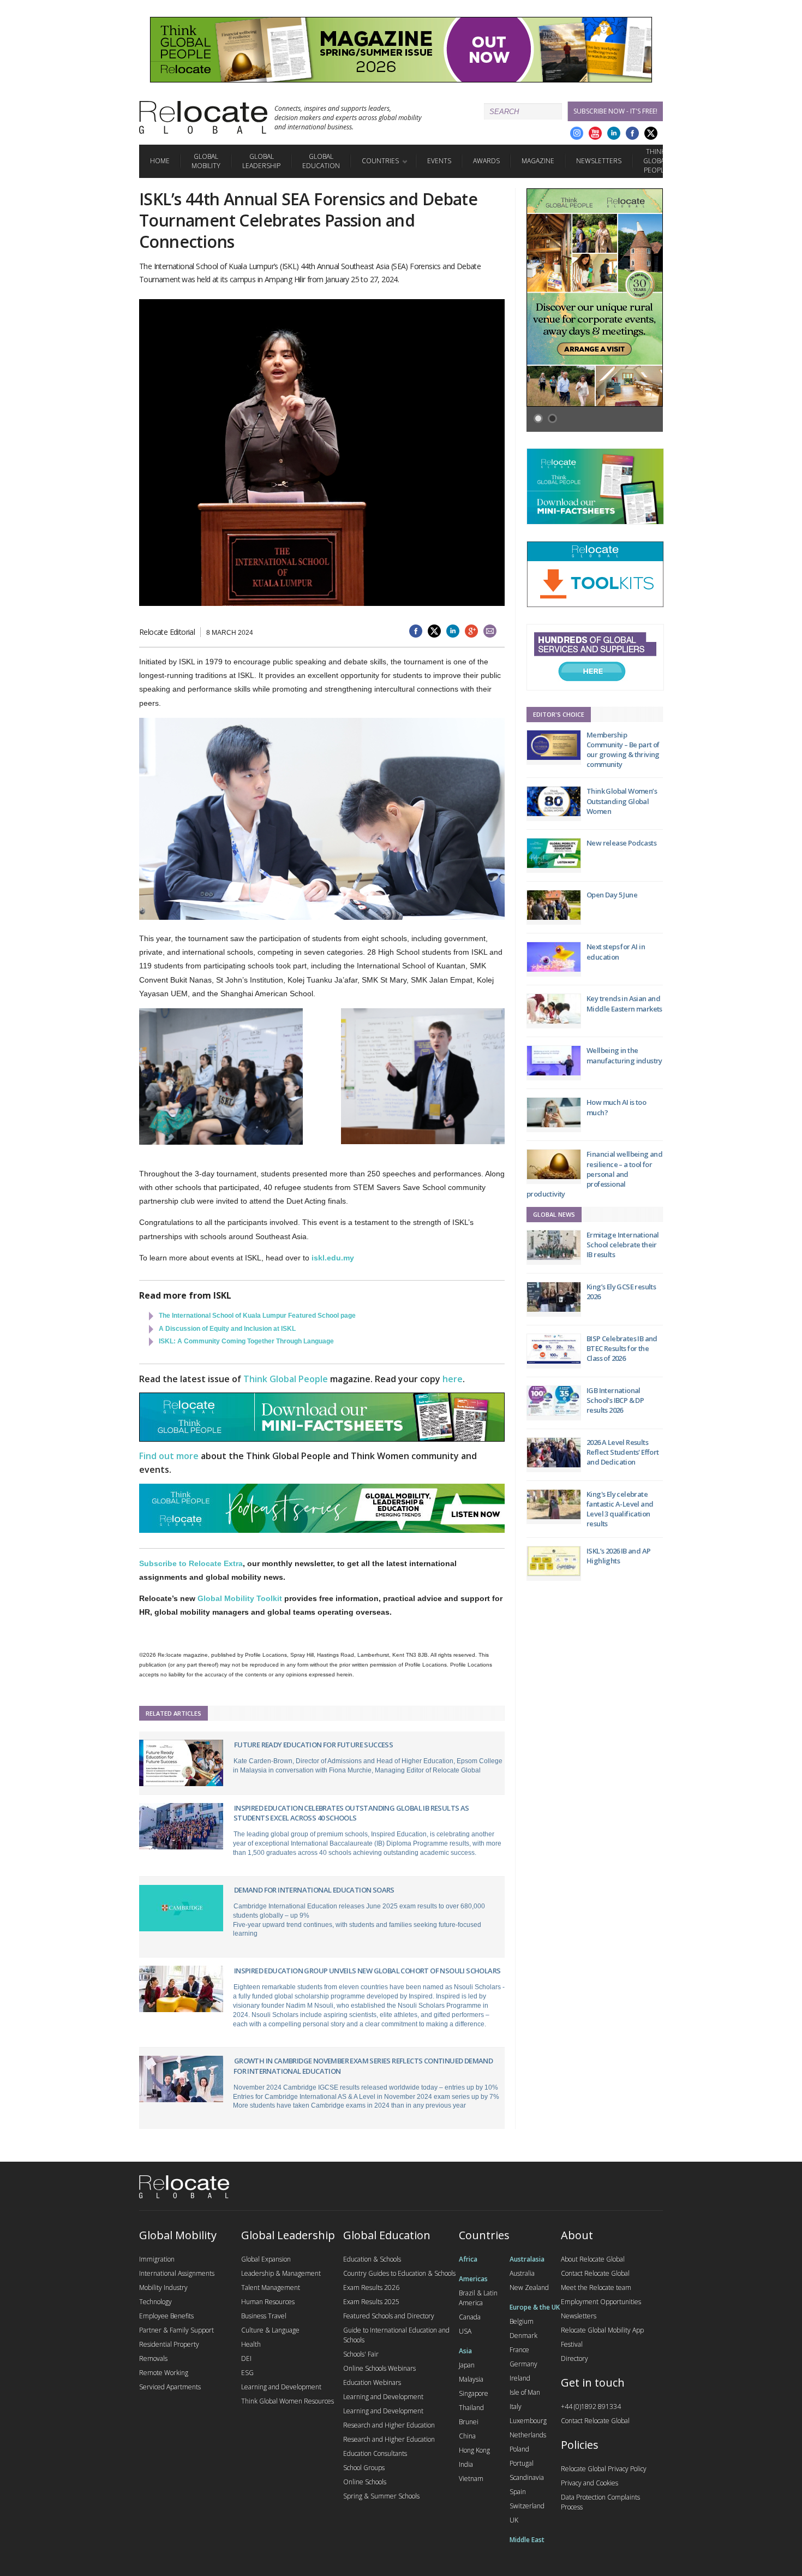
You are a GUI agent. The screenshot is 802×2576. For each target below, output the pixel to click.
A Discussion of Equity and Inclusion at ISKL (227, 1329)
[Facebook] (632, 133)
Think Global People (656, 161)
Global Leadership (261, 161)
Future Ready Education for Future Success (313, 1745)
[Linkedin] (614, 133)
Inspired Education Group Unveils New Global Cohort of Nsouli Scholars (367, 1971)
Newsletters (599, 161)
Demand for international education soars (314, 1890)
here (453, 1379)
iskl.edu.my (333, 1258)
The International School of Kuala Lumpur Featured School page (257, 1316)
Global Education (321, 161)
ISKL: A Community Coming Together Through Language (246, 1341)
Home (160, 161)
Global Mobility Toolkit (240, 1598)
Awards (486, 161)
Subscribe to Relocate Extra (191, 1563)
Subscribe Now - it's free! (615, 111)
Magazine (538, 161)
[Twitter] (651, 133)
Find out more (169, 1456)
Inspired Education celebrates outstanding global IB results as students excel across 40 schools (351, 1813)
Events (439, 161)
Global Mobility (206, 161)
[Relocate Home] (203, 117)
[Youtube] (595, 133)
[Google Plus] (577, 133)
